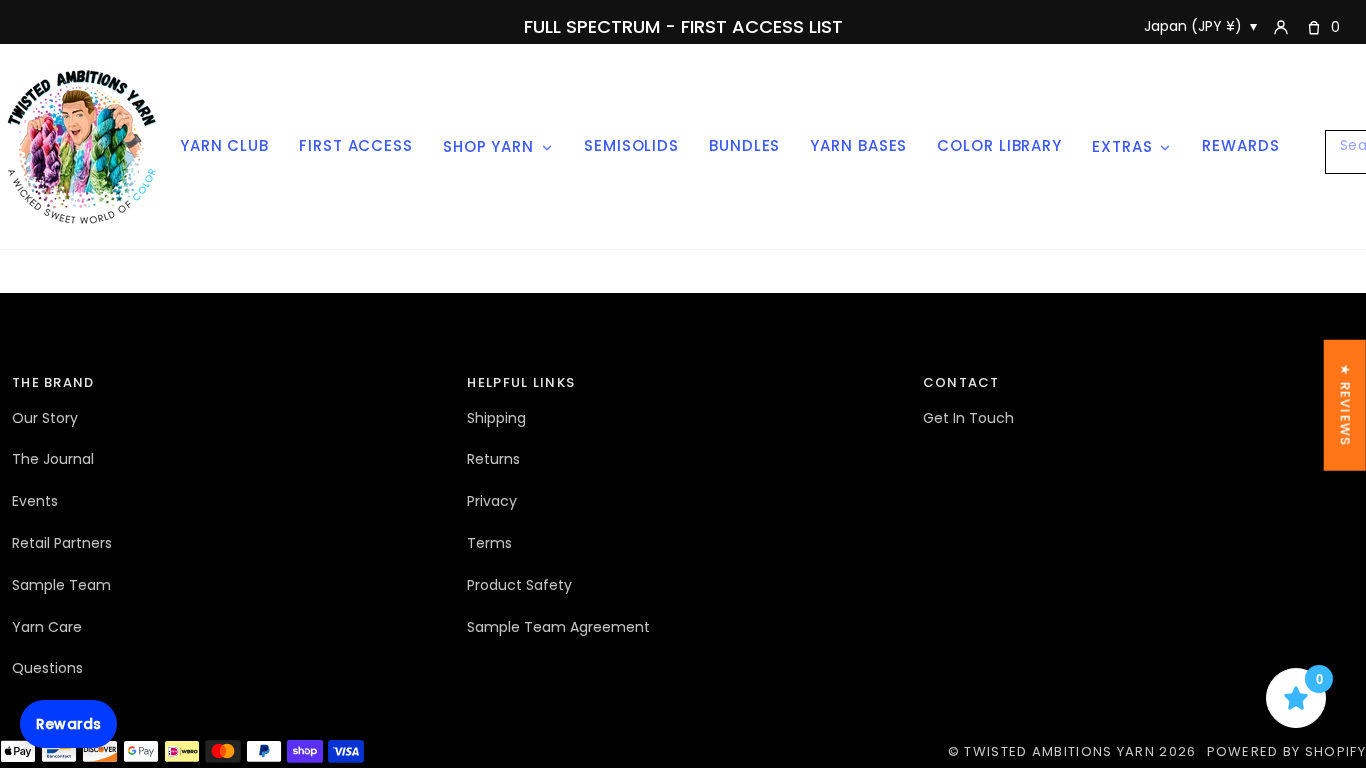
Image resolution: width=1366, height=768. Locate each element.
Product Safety (519, 585)
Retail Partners (62, 543)
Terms (489, 543)
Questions (47, 668)
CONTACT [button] (961, 382)
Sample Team (61, 585)
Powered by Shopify (1286, 751)
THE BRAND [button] (53, 382)
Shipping (496, 418)
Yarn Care (47, 627)
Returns (493, 459)
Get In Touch (968, 418)
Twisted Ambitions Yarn (1059, 751)
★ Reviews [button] (1345, 405)
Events (35, 501)
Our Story (45, 418)
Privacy (492, 501)
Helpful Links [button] (521, 382)
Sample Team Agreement (558, 627)
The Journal (53, 459)
